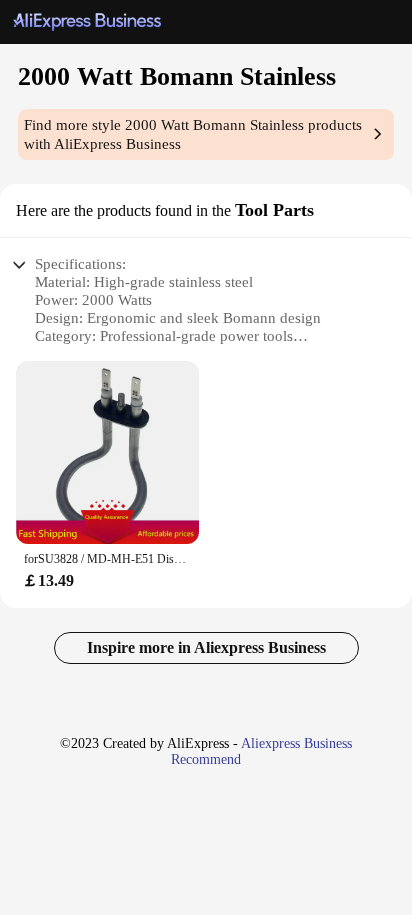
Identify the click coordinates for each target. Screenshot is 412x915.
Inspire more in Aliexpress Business (206, 647)
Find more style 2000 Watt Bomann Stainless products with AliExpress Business (193, 134)
